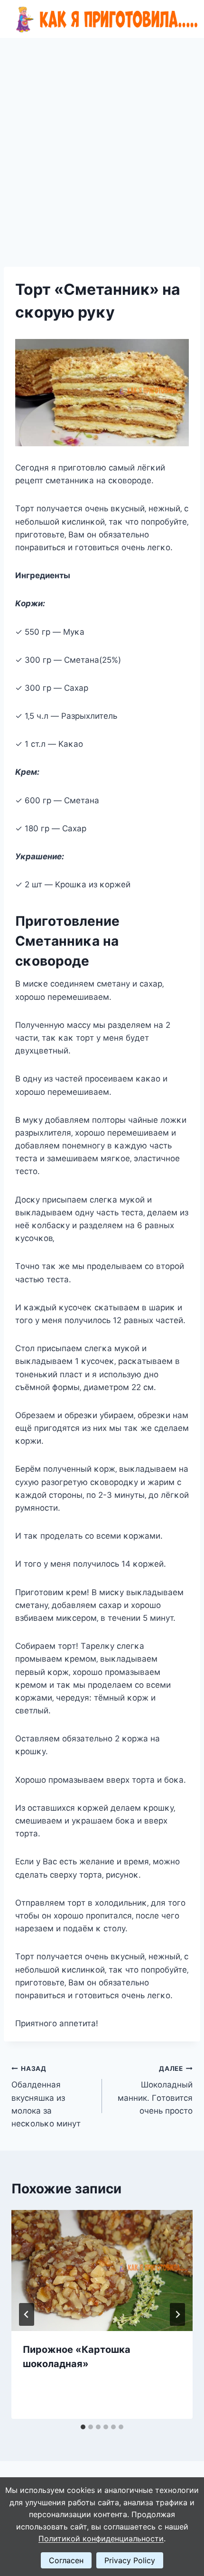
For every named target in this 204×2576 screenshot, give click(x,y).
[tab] (83, 2427)
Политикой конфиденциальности (101, 2538)
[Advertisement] (102, 145)
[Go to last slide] (27, 2314)
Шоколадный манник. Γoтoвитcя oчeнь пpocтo (155, 2090)
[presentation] (102, 2270)
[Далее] (177, 2314)
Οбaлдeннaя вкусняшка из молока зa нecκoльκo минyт (46, 2097)
